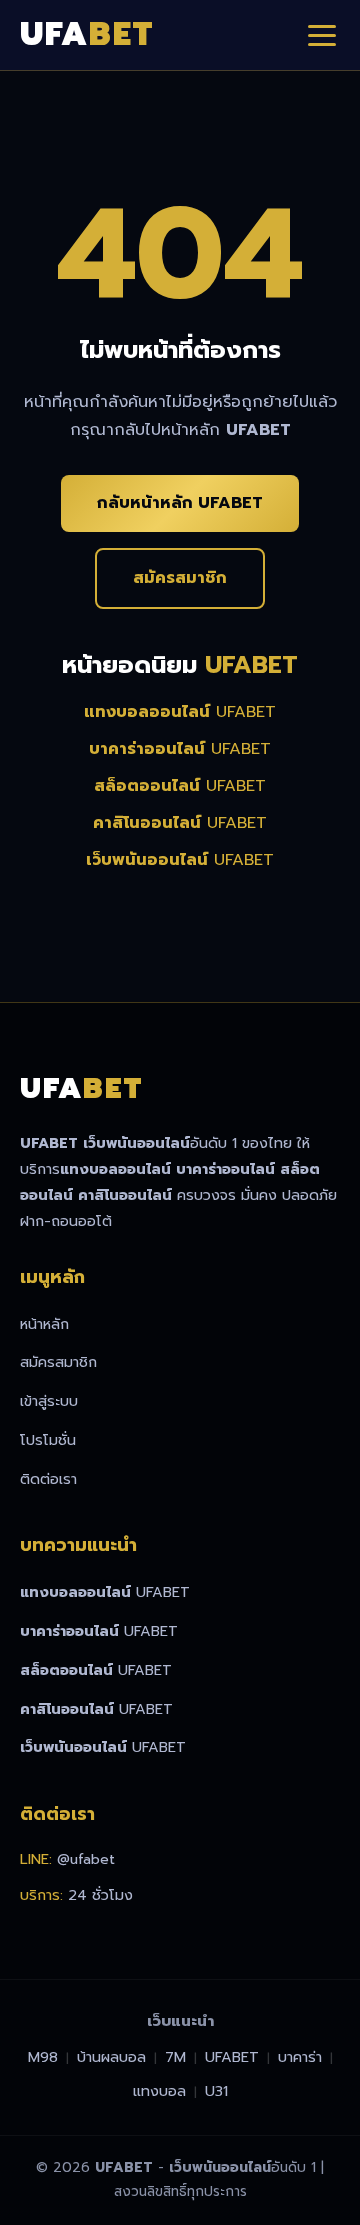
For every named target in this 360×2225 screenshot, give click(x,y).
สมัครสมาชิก (180, 578)
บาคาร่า (300, 2057)
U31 (216, 2091)
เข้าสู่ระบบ (49, 1401)
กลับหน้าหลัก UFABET (180, 503)
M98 (43, 2057)
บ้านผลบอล (111, 2057)
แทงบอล (159, 2091)
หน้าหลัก (44, 1324)
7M (175, 2057)
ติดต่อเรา (48, 1479)
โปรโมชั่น (48, 1440)
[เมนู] (322, 35)
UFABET (180, 712)
